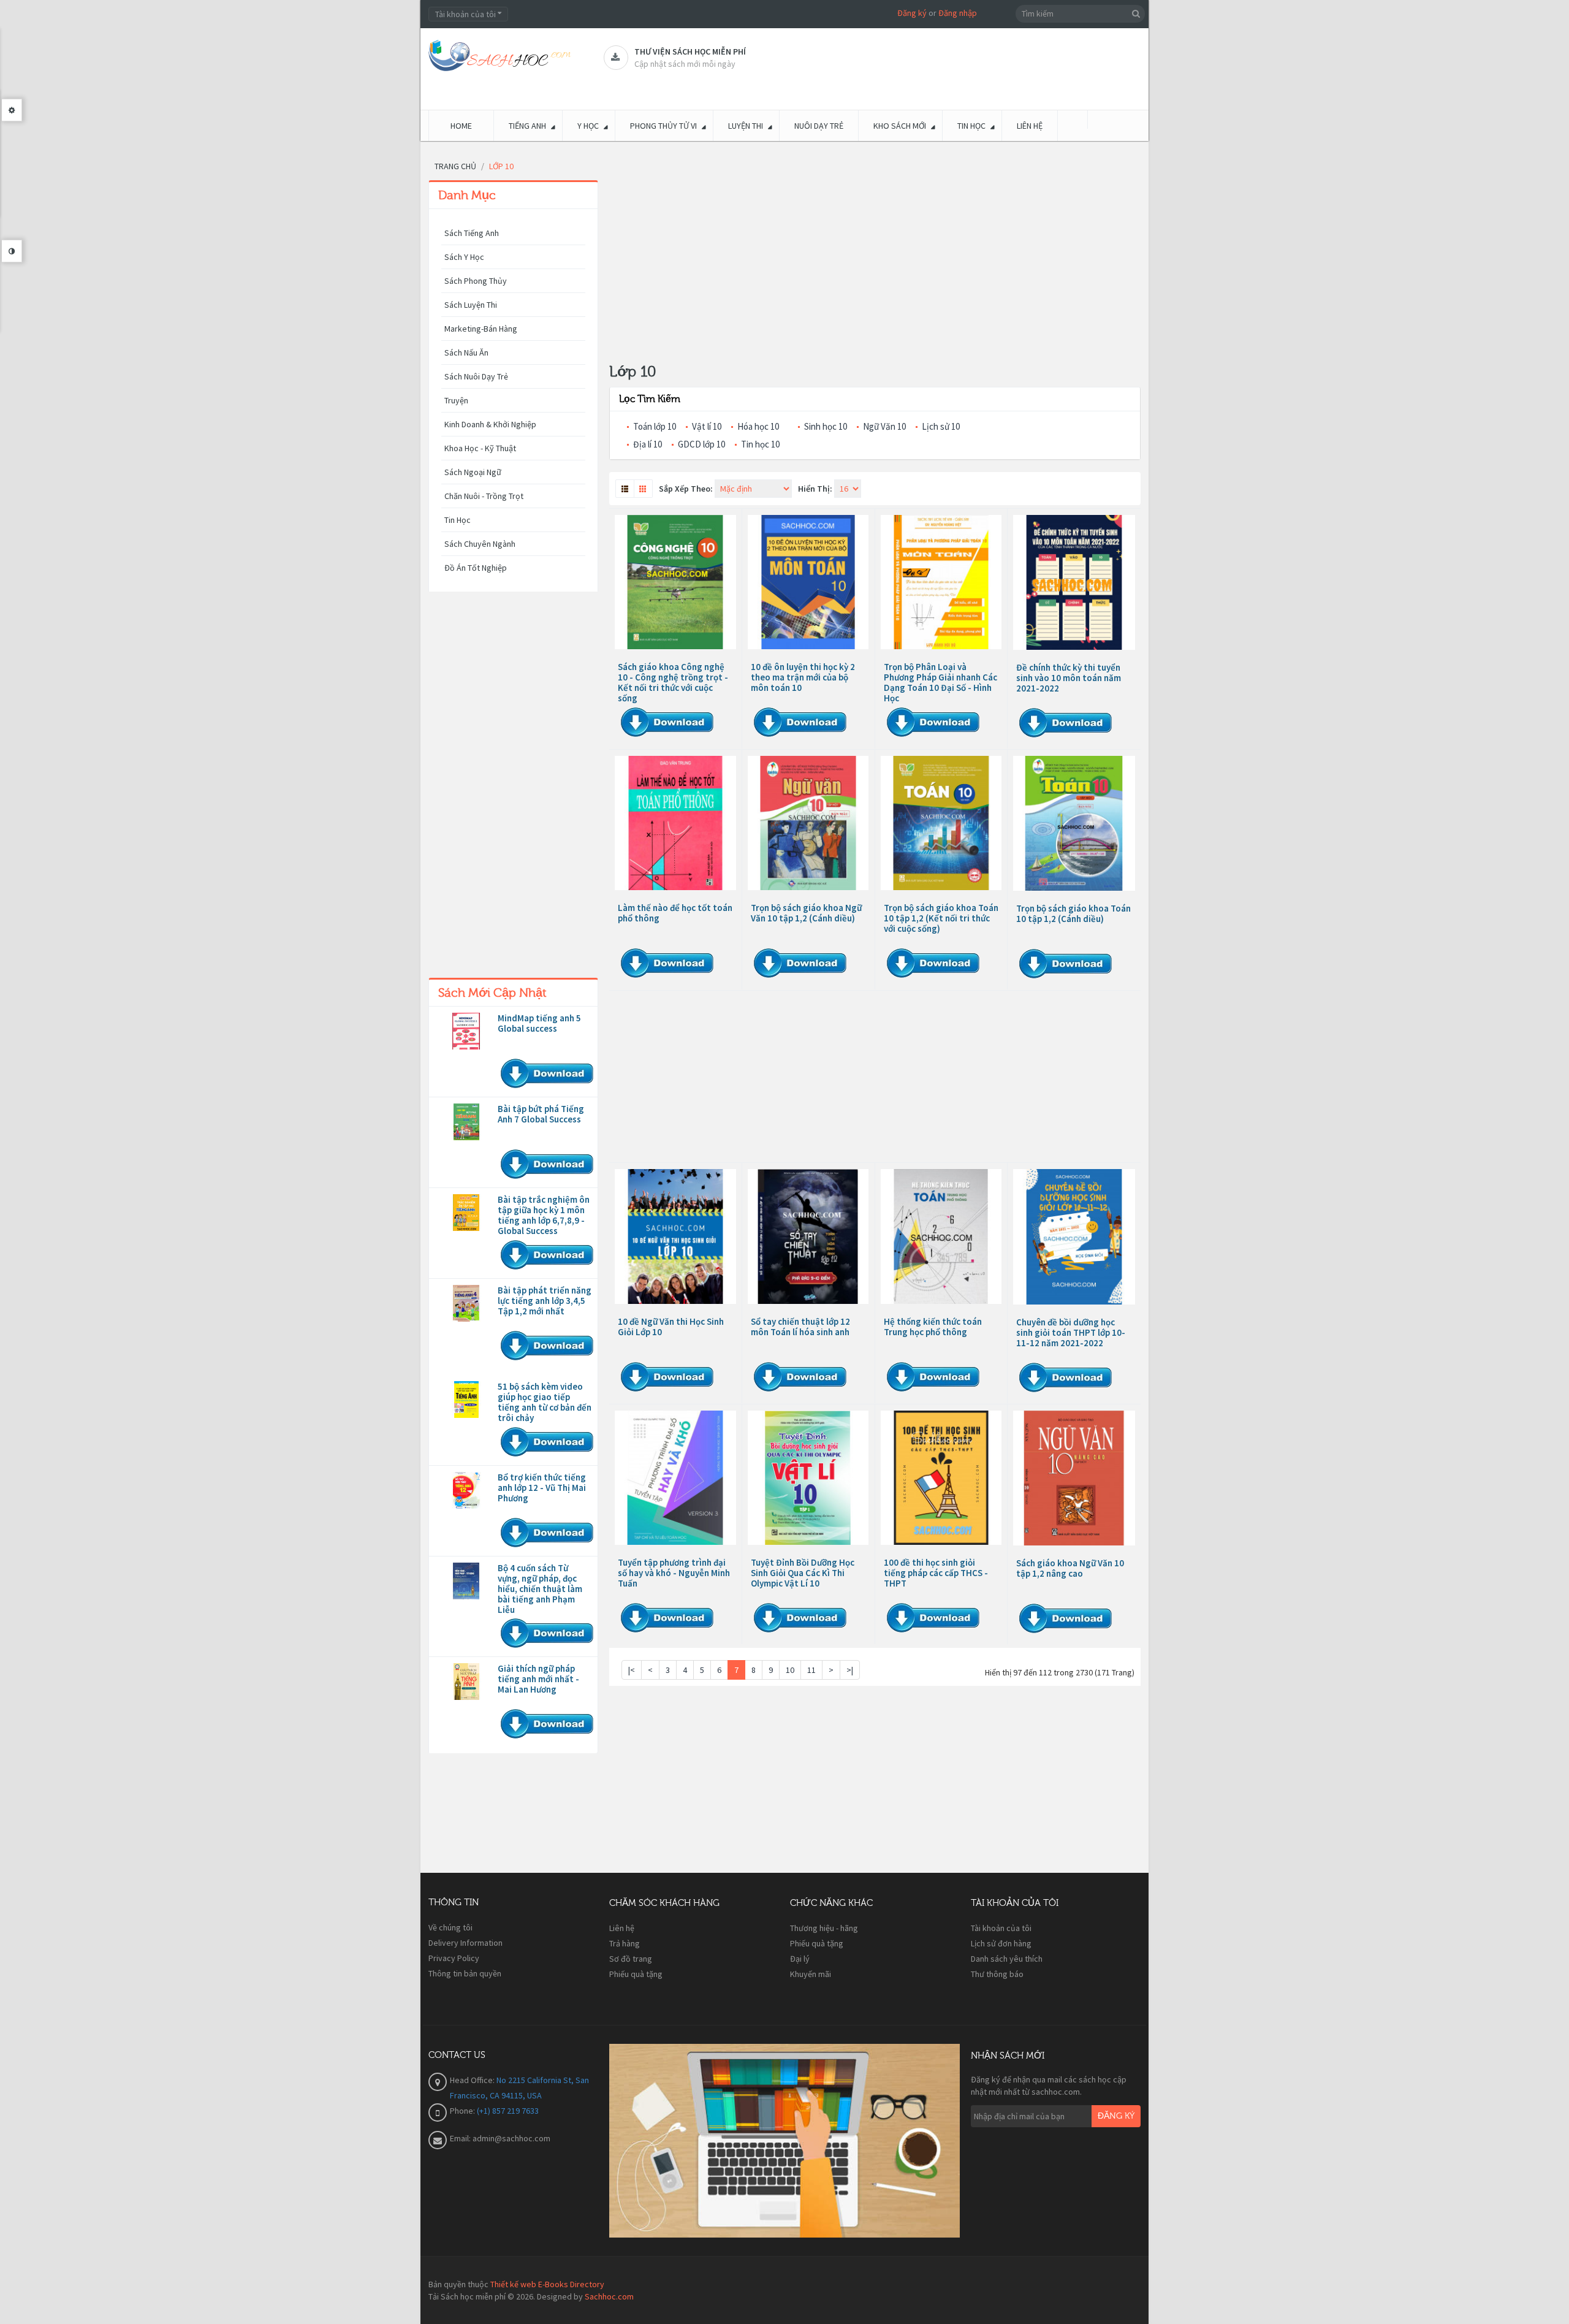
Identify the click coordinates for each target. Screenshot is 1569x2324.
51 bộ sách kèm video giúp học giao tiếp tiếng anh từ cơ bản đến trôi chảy (545, 1402)
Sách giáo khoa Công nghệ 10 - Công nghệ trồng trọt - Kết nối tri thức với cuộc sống (673, 682)
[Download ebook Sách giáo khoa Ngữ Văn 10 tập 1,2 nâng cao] (1074, 1478)
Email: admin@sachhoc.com (500, 2138)
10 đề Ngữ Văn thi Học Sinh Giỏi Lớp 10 (671, 1327)
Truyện (456, 400)
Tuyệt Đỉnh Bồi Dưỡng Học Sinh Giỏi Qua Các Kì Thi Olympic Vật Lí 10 (803, 1573)
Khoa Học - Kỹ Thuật (480, 448)
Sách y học (464, 257)
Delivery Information (465, 1943)
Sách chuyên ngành (480, 544)
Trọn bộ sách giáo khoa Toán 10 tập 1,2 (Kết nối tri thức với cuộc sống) (941, 918)
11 (811, 1670)
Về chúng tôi (450, 1927)
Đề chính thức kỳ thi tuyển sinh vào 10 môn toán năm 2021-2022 (1069, 678)
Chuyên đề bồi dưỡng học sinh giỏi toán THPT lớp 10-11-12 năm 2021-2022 (1071, 1332)
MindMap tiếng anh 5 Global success (539, 1023)
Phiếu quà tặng (636, 1974)
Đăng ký (912, 13)
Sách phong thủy (476, 281)
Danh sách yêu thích (1007, 1959)
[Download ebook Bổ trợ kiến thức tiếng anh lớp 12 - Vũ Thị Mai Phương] (466, 1490)
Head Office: (473, 2080)
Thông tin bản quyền (465, 1973)
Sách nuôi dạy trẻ (476, 376)
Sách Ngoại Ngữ (473, 472)
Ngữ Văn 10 (884, 426)
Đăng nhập (958, 13)
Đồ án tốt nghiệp (476, 568)
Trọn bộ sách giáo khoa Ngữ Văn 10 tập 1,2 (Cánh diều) (806, 913)
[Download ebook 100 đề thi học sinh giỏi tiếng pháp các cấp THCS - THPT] (941, 1478)
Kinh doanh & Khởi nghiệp (490, 424)
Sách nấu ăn (466, 352)
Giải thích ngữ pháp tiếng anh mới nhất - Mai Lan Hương (538, 1679)
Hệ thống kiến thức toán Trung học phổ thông (933, 1327)
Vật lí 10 (707, 426)
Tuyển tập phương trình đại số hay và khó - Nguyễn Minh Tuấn (674, 1573)
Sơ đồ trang (631, 1959)
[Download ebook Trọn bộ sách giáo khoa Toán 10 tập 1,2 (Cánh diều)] (1074, 823)
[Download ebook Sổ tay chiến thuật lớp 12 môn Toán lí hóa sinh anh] (808, 1236)
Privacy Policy (454, 1958)
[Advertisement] (513, 788)
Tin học (458, 520)
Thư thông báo (997, 1974)
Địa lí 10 (648, 444)
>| (850, 1670)
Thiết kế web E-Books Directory (547, 2284)
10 (790, 1670)
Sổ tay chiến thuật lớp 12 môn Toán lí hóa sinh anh (800, 1327)
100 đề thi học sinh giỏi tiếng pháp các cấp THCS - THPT (936, 1573)
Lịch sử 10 (941, 426)
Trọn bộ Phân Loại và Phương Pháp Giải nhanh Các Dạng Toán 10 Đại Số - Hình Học (940, 682)
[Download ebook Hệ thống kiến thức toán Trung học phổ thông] (941, 1236)
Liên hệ (622, 1928)
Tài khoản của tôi (1001, 1928)
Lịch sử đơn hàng (1001, 1943)
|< (632, 1670)
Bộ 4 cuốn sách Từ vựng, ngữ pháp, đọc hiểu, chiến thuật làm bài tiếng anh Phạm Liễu (540, 1589)
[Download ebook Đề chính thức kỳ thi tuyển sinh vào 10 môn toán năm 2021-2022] (1074, 582)
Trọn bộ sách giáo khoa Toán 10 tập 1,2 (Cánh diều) (1073, 913)
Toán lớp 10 (655, 426)
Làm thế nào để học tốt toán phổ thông (675, 913)
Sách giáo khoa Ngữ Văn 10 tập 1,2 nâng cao (1070, 1568)
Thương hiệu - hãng (824, 1928)
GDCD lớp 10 (701, 444)
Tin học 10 (760, 444)
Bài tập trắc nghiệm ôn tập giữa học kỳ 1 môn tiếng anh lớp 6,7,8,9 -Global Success (544, 1215)
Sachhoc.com (609, 2296)
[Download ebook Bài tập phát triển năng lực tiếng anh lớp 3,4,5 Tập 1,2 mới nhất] (466, 1303)
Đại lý (800, 1959)
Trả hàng (625, 1943)
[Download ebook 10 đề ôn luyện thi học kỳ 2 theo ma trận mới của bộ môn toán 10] (808, 582)
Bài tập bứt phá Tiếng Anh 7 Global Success (541, 1114)
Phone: (463, 2111)
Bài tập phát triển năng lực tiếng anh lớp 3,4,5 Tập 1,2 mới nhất (545, 1301)
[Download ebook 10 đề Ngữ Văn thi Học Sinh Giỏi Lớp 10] (675, 1236)
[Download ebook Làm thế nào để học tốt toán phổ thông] (675, 823)
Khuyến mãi (811, 1974)
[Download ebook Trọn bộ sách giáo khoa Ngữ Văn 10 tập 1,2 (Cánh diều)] (808, 823)
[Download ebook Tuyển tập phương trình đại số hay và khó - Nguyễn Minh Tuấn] (675, 1478)
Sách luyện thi (471, 305)
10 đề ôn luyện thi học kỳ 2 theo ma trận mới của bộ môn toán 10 (803, 677)
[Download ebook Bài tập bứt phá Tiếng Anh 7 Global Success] (466, 1122)
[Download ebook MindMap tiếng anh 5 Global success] (466, 1031)
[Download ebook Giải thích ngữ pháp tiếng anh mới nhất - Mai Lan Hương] (466, 1682)
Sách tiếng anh (472, 233)
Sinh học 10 (826, 426)
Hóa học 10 (758, 426)
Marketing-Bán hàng (481, 329)
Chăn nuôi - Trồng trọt (484, 496)
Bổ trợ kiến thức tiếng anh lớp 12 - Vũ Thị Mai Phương (542, 1488)
